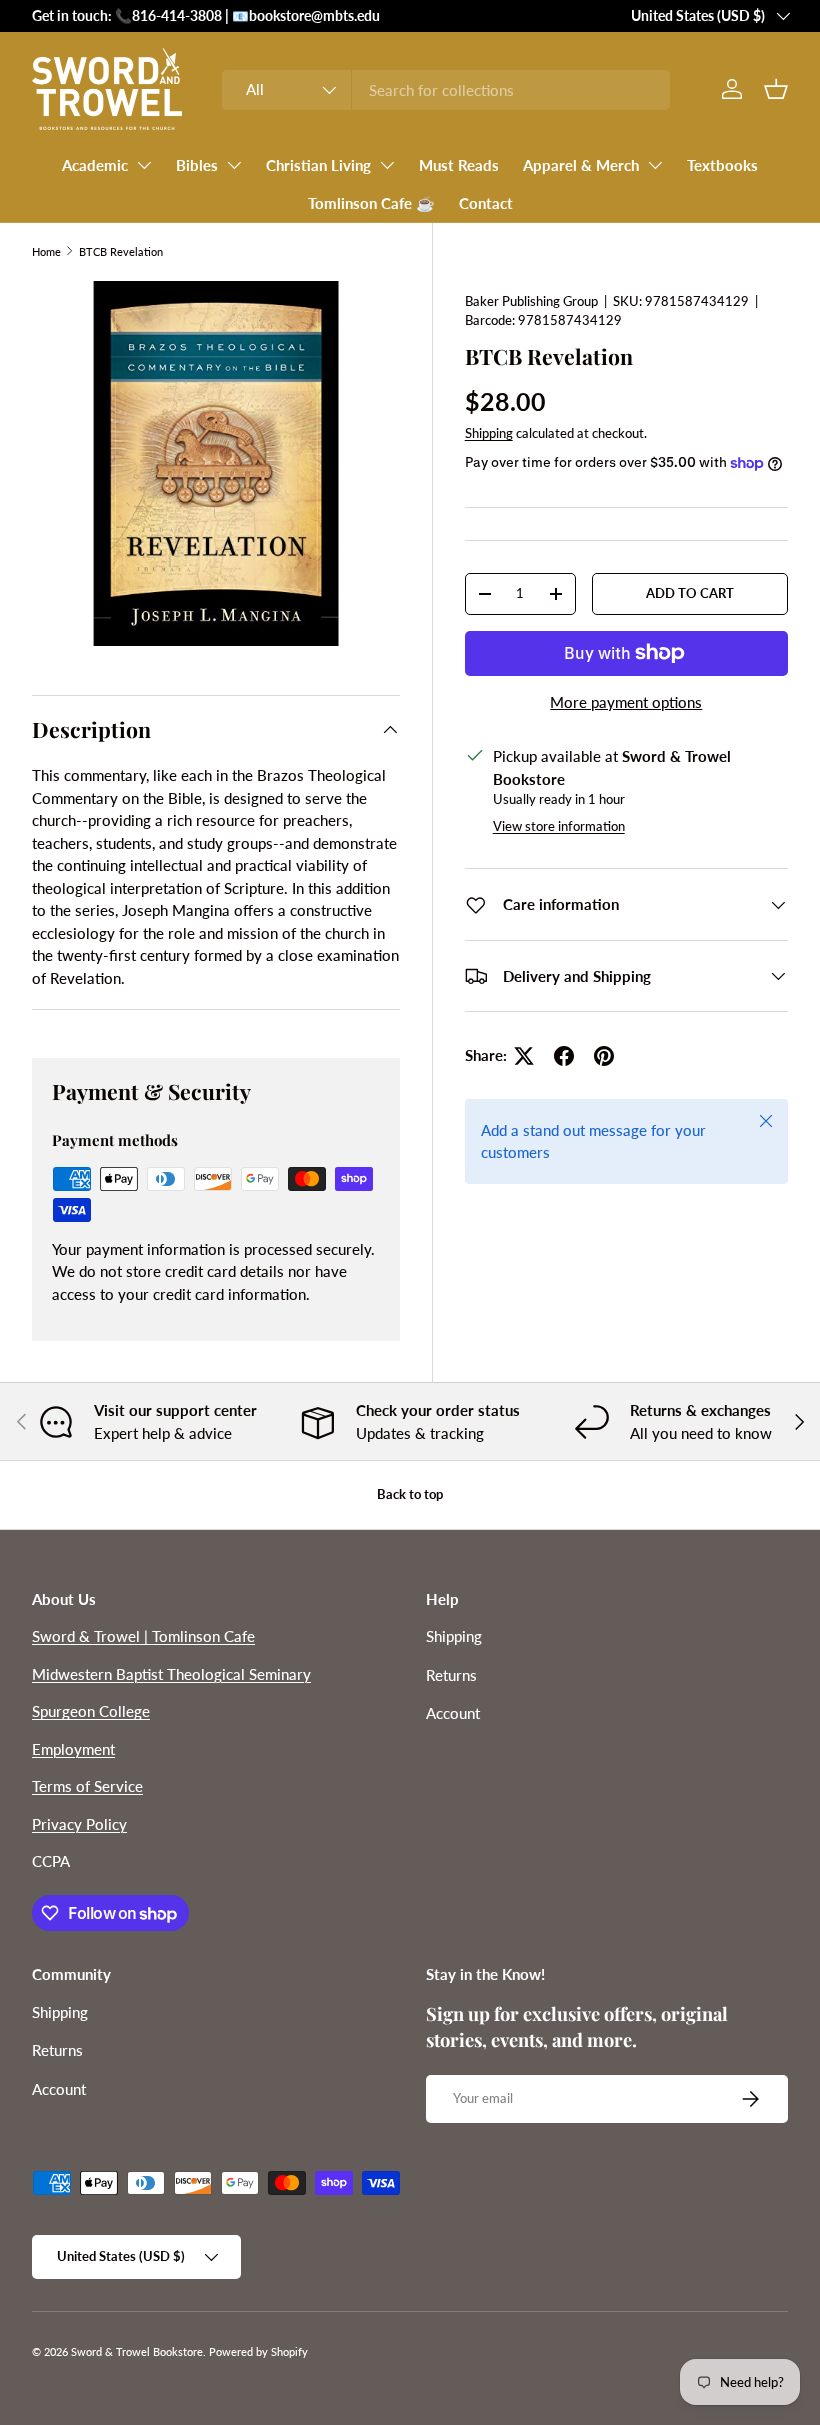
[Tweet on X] (524, 1056)
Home (46, 251)
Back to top (410, 1494)
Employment (73, 1749)
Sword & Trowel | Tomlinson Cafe (143, 1636)
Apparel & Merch (581, 165)
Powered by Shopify (258, 2351)
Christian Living (318, 165)
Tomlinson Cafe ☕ (371, 203)
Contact (486, 203)
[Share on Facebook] (564, 1056)
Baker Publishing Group (531, 301)
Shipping (489, 433)
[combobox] (445, 90)
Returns (451, 1675)
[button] (776, 89)
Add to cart (690, 593)
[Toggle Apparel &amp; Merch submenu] (655, 165)
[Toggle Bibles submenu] (234, 165)
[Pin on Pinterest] (604, 1056)
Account (453, 1713)
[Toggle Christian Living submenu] (387, 165)
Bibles (197, 165)
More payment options (626, 702)
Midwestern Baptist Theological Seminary (171, 1674)
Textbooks (722, 165)
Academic (95, 165)
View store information (559, 826)
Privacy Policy (79, 1824)
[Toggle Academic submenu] (144, 165)
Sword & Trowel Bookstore (137, 2351)
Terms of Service (87, 1786)
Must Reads (459, 165)
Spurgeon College (91, 1711)
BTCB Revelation (121, 251)
